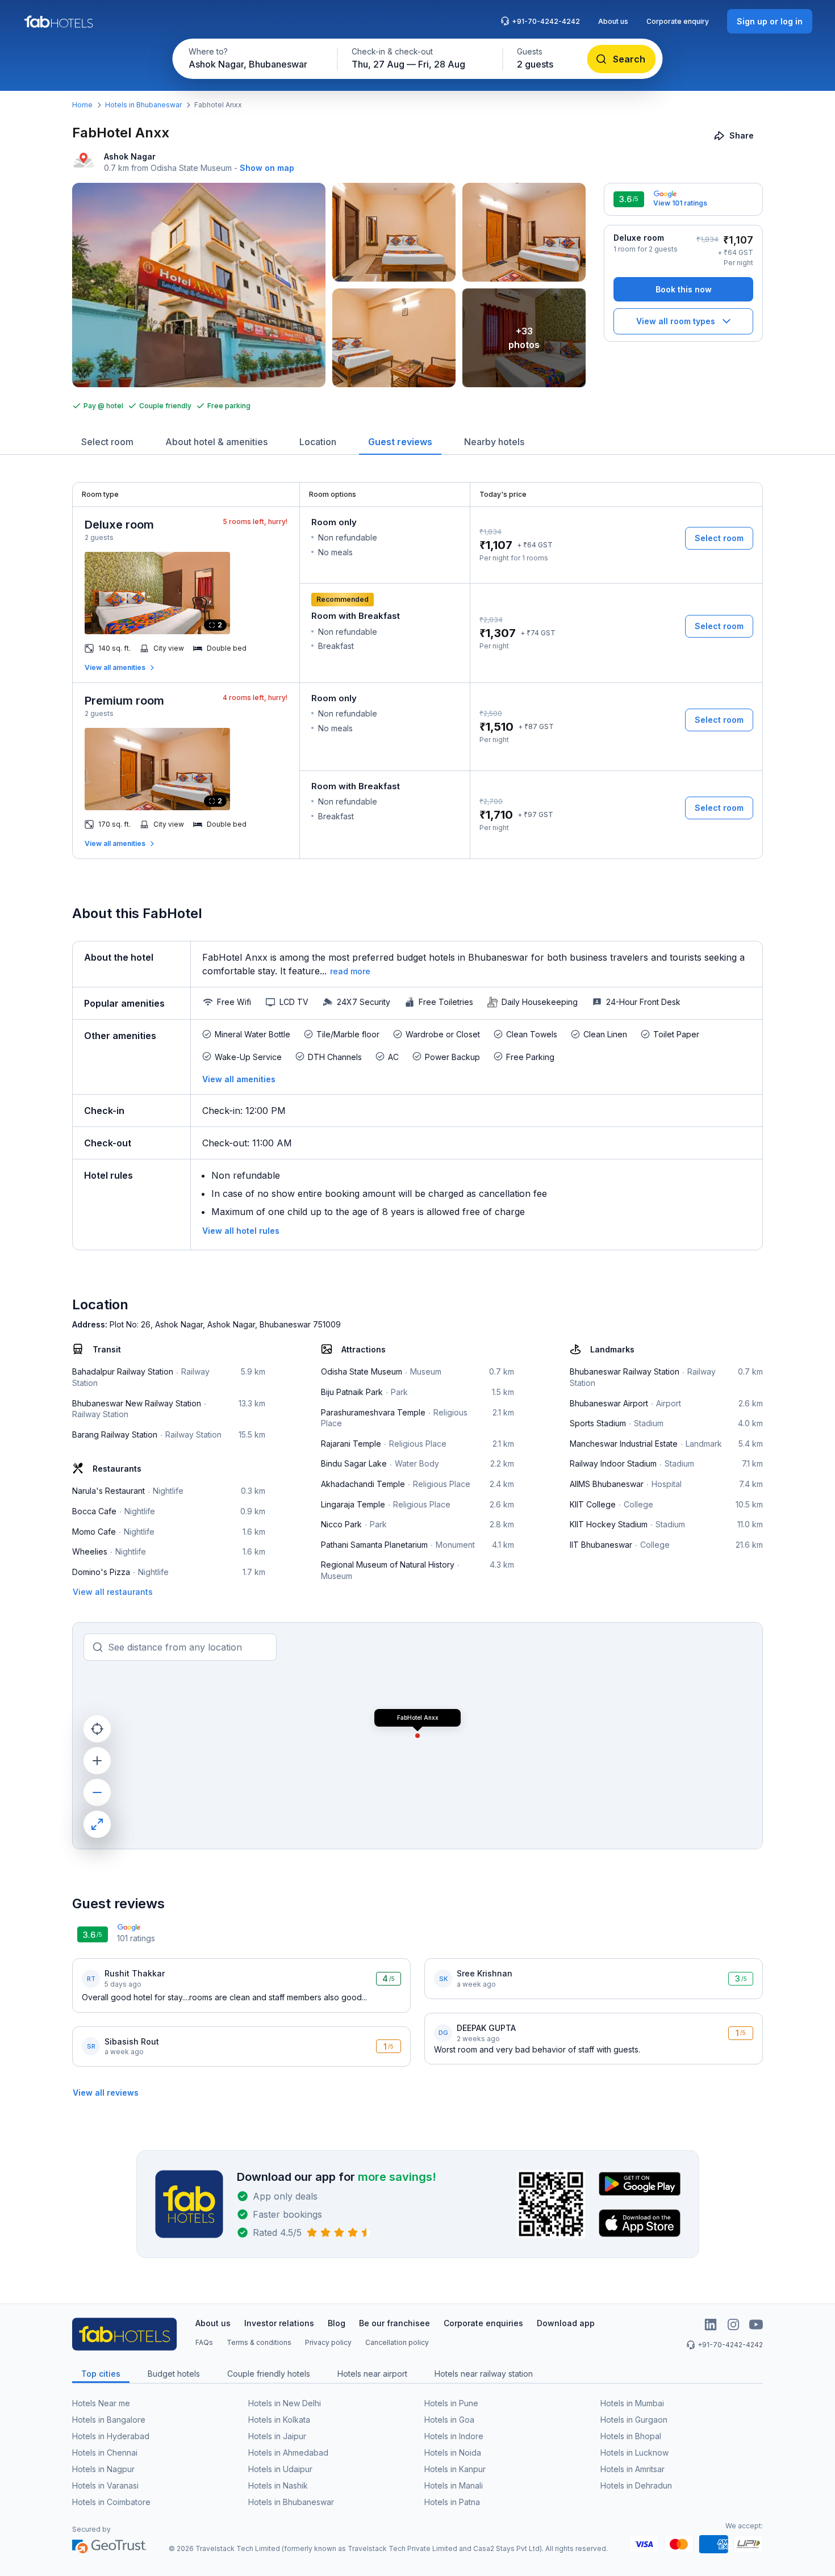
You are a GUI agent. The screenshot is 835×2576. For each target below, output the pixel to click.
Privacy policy (328, 2342)
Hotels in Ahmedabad (288, 2453)
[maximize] (97, 1824)
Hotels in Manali (454, 2485)
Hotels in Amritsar (632, 2469)
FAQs (204, 2342)
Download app (566, 2323)
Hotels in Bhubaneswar (143, 105)
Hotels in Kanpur (455, 2469)
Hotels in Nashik (278, 2485)
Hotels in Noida (453, 2453)
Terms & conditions (259, 2342)
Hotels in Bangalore (109, 2420)
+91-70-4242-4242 (546, 21)
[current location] (97, 1729)
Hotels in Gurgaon (634, 2420)
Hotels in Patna (452, 2502)
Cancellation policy (397, 2342)
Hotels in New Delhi (285, 2403)
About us (613, 21)
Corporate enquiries (483, 2323)
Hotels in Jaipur (277, 2436)
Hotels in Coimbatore (111, 2502)
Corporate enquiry (678, 21)
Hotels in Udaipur (280, 2469)
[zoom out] (97, 1792)
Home (82, 105)
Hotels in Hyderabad (111, 2436)
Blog (337, 2323)
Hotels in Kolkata (279, 2420)
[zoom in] (97, 1761)
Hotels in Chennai (105, 2453)
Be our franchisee (394, 2323)
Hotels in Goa (449, 2420)
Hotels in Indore (454, 2436)
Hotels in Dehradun (636, 2485)
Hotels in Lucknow (634, 2453)
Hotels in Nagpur (103, 2469)
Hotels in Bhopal (631, 2436)
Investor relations (279, 2323)
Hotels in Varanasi (105, 2485)
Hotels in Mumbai (632, 2403)
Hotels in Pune (451, 2403)
